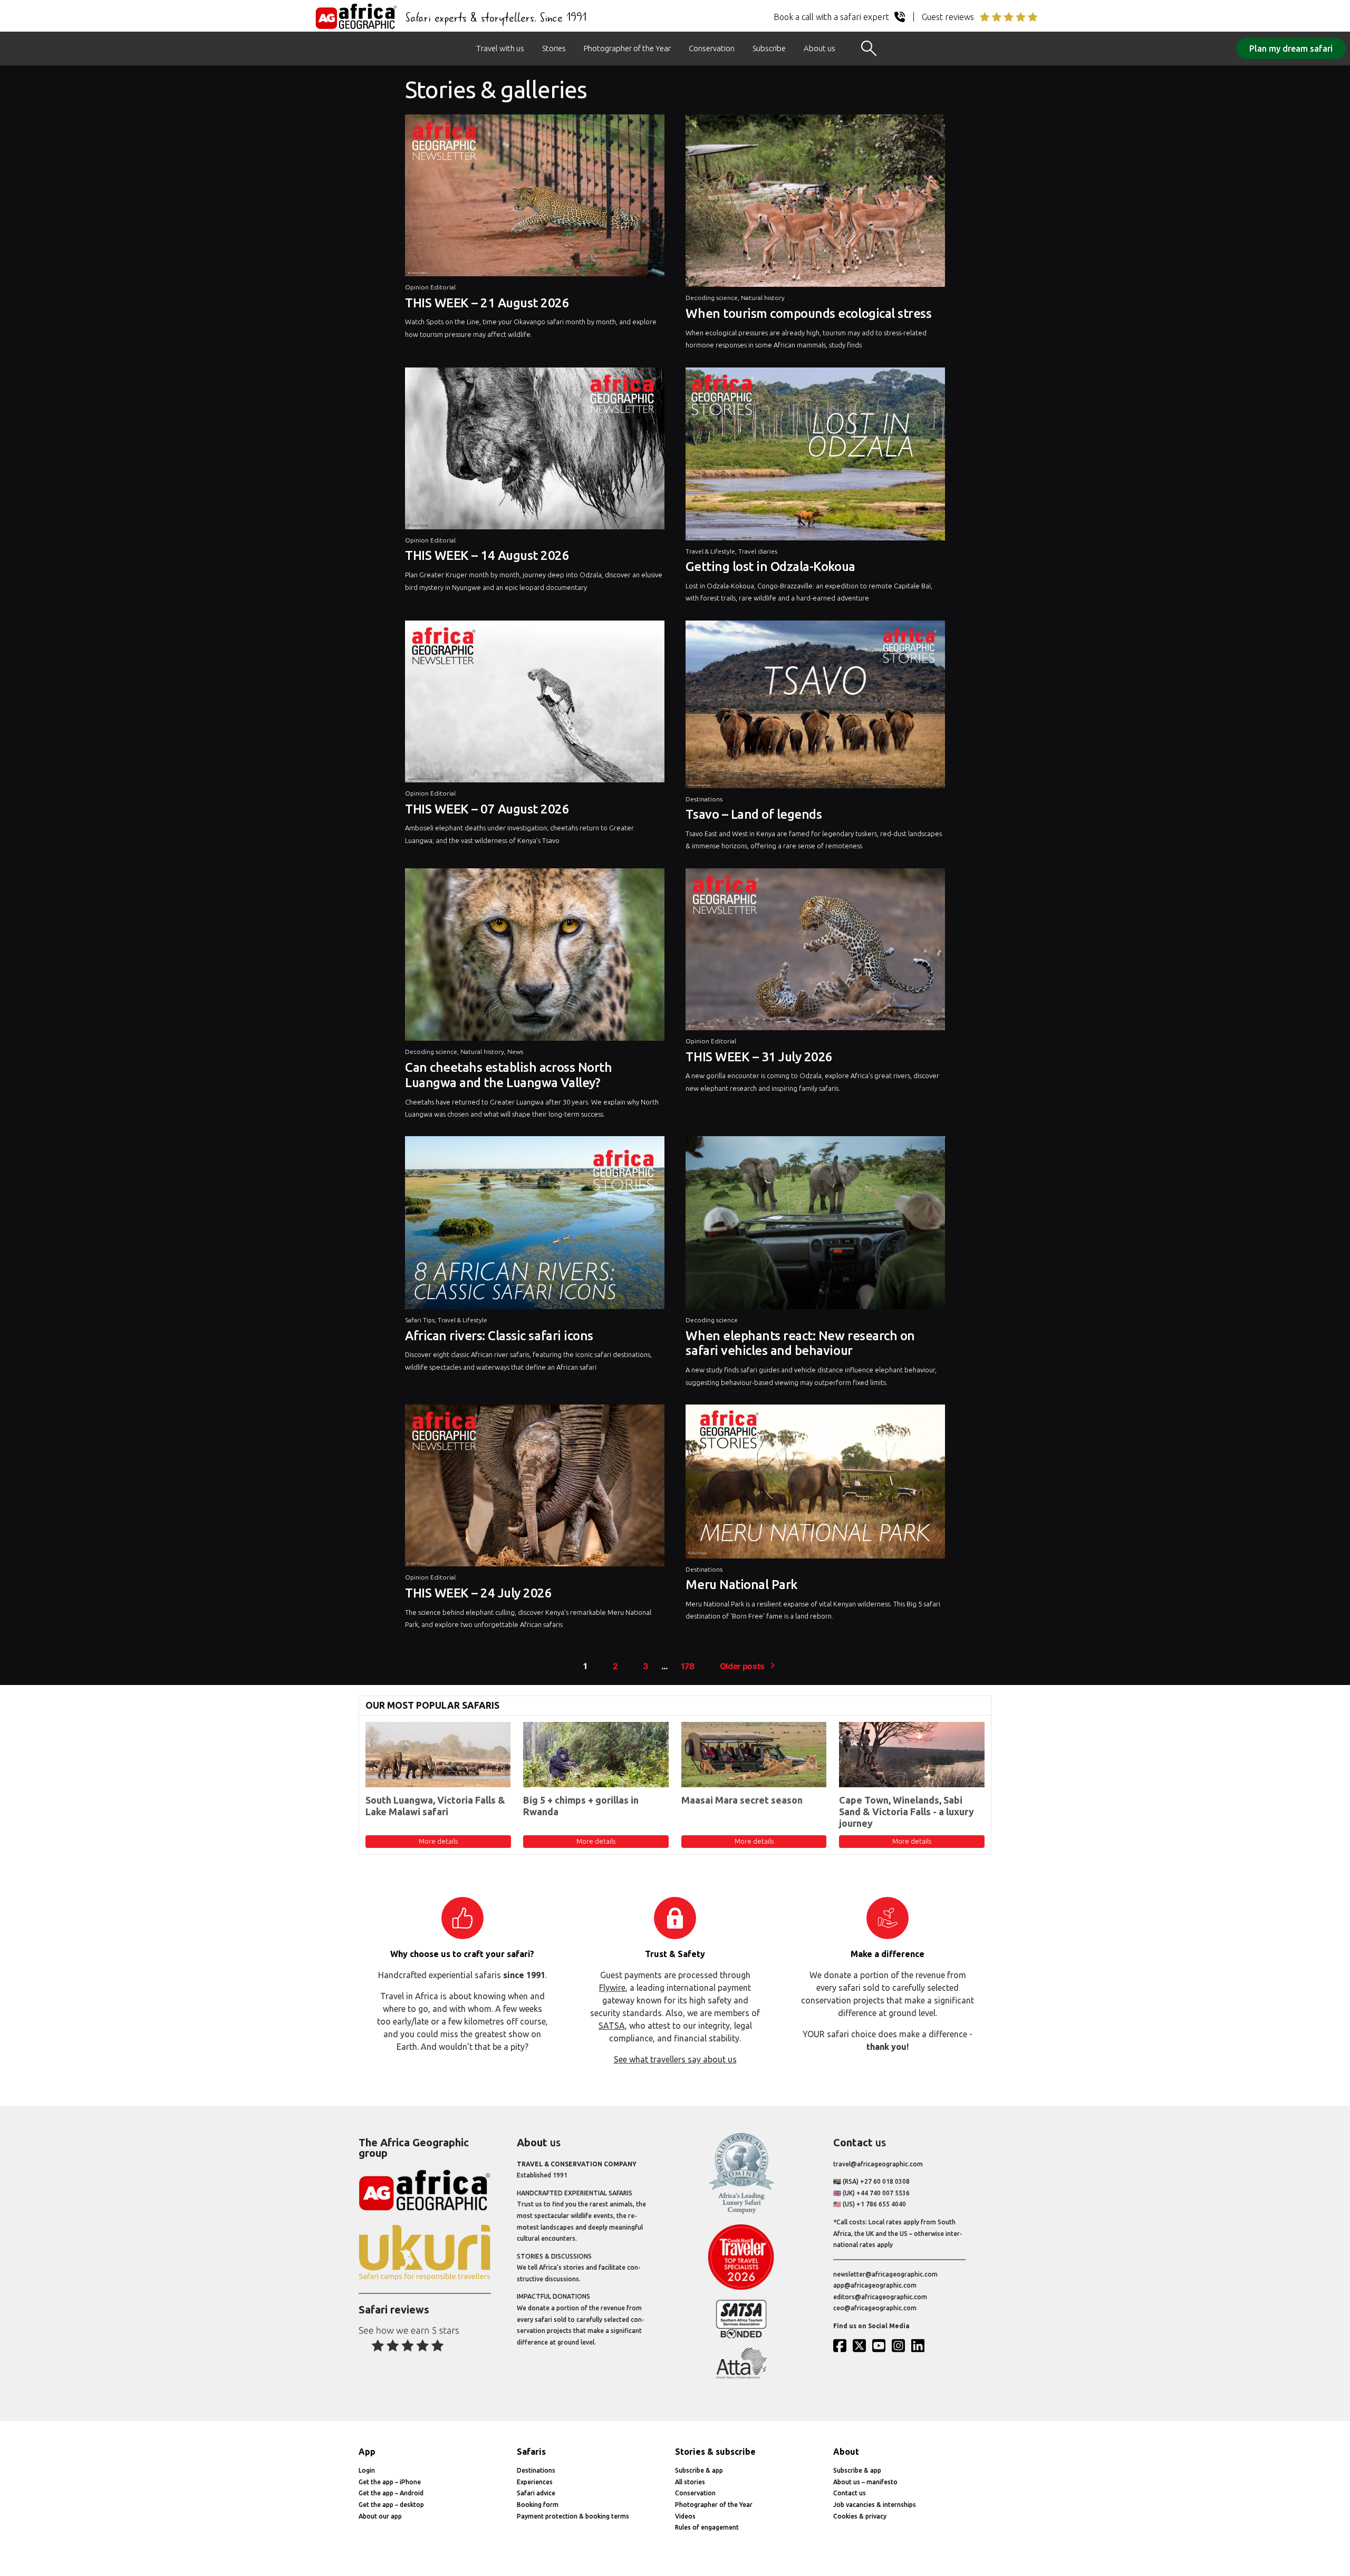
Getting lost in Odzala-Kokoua (770, 566)
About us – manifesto (865, 2482)
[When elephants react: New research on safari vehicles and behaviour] (815, 1225)
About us (819, 48)
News (515, 1052)
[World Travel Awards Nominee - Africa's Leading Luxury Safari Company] (741, 2212)
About (846, 2452)
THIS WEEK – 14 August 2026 (487, 555)
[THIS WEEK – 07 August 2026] (535, 704)
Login (367, 2470)
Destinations (704, 799)
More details (438, 1841)
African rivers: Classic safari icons (499, 1336)
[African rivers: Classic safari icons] (535, 1225)
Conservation (712, 48)
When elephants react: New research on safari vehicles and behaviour (800, 1343)
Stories (554, 48)
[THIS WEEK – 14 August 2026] (535, 451)
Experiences (535, 2482)
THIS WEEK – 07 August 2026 (487, 809)
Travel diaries (758, 551)
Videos (685, 2516)
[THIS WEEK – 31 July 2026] (815, 952)
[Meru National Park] (815, 1484)
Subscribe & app (699, 2470)
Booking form (538, 2505)
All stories (690, 2482)
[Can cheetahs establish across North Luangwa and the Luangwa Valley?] (535, 957)
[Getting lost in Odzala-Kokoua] (815, 457)
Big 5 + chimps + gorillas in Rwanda (581, 1806)
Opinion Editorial (430, 287)
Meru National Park (741, 1585)
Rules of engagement (707, 2527)
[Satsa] (741, 2336)
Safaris (531, 2452)
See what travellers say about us (675, 2059)
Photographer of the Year (627, 48)
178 (688, 1666)
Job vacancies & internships (875, 2505)
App (367, 2452)
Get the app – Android (391, 2493)
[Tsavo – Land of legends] (815, 707)
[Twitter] (862, 2346)
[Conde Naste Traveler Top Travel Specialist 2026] (741, 2287)
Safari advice (536, 2493)
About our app (380, 2516)
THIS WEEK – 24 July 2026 (478, 1593)
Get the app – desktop (391, 2505)
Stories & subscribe (715, 2452)
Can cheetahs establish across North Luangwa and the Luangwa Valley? (508, 1075)
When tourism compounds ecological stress (808, 313)
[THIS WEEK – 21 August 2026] (535, 198)
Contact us (850, 2493)
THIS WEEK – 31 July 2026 (759, 1057)
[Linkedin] (920, 2346)
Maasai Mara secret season (742, 1800)
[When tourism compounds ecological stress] (815, 204)
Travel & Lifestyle (710, 551)
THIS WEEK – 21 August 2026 (487, 303)
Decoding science (712, 298)
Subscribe (769, 48)
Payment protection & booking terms (573, 2516)
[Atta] (741, 2376)
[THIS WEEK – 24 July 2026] (535, 1488)
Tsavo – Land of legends (754, 814)
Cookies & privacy (860, 2516)
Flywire (612, 1988)
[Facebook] (842, 2346)
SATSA (612, 2026)
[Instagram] (901, 2346)
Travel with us (500, 48)
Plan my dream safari (1291, 49)
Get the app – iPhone (390, 2482)
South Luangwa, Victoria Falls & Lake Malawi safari (435, 1806)
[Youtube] (881, 2346)
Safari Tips (420, 1320)
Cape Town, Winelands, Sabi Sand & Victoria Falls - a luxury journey (907, 1811)
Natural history (763, 298)
